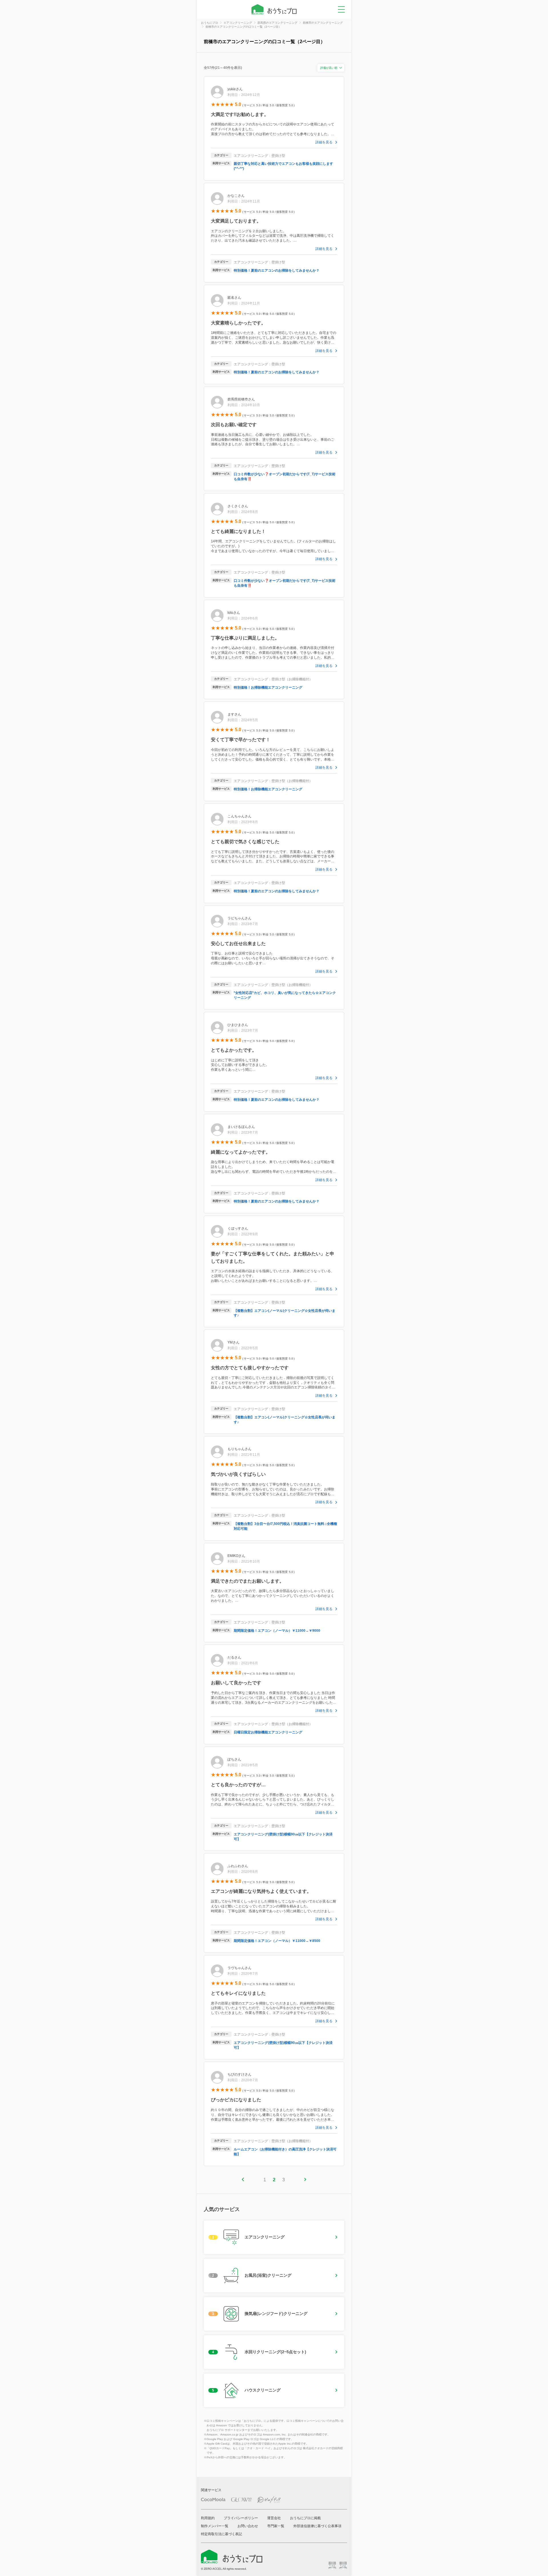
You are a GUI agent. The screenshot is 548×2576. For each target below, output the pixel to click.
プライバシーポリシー (241, 2518)
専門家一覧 (276, 2526)
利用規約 (208, 2518)
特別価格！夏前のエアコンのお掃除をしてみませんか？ (277, 270)
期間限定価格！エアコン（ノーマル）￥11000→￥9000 (277, 1631)
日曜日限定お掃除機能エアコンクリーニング (268, 1732)
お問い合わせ (248, 2526)
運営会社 (274, 2518)
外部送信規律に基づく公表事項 (317, 2526)
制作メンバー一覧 (215, 2526)
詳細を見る (324, 142)
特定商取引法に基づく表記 (221, 2534)
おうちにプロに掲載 (305, 2518)
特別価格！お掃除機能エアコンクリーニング (268, 687)
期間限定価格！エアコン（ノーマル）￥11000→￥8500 (277, 1941)
